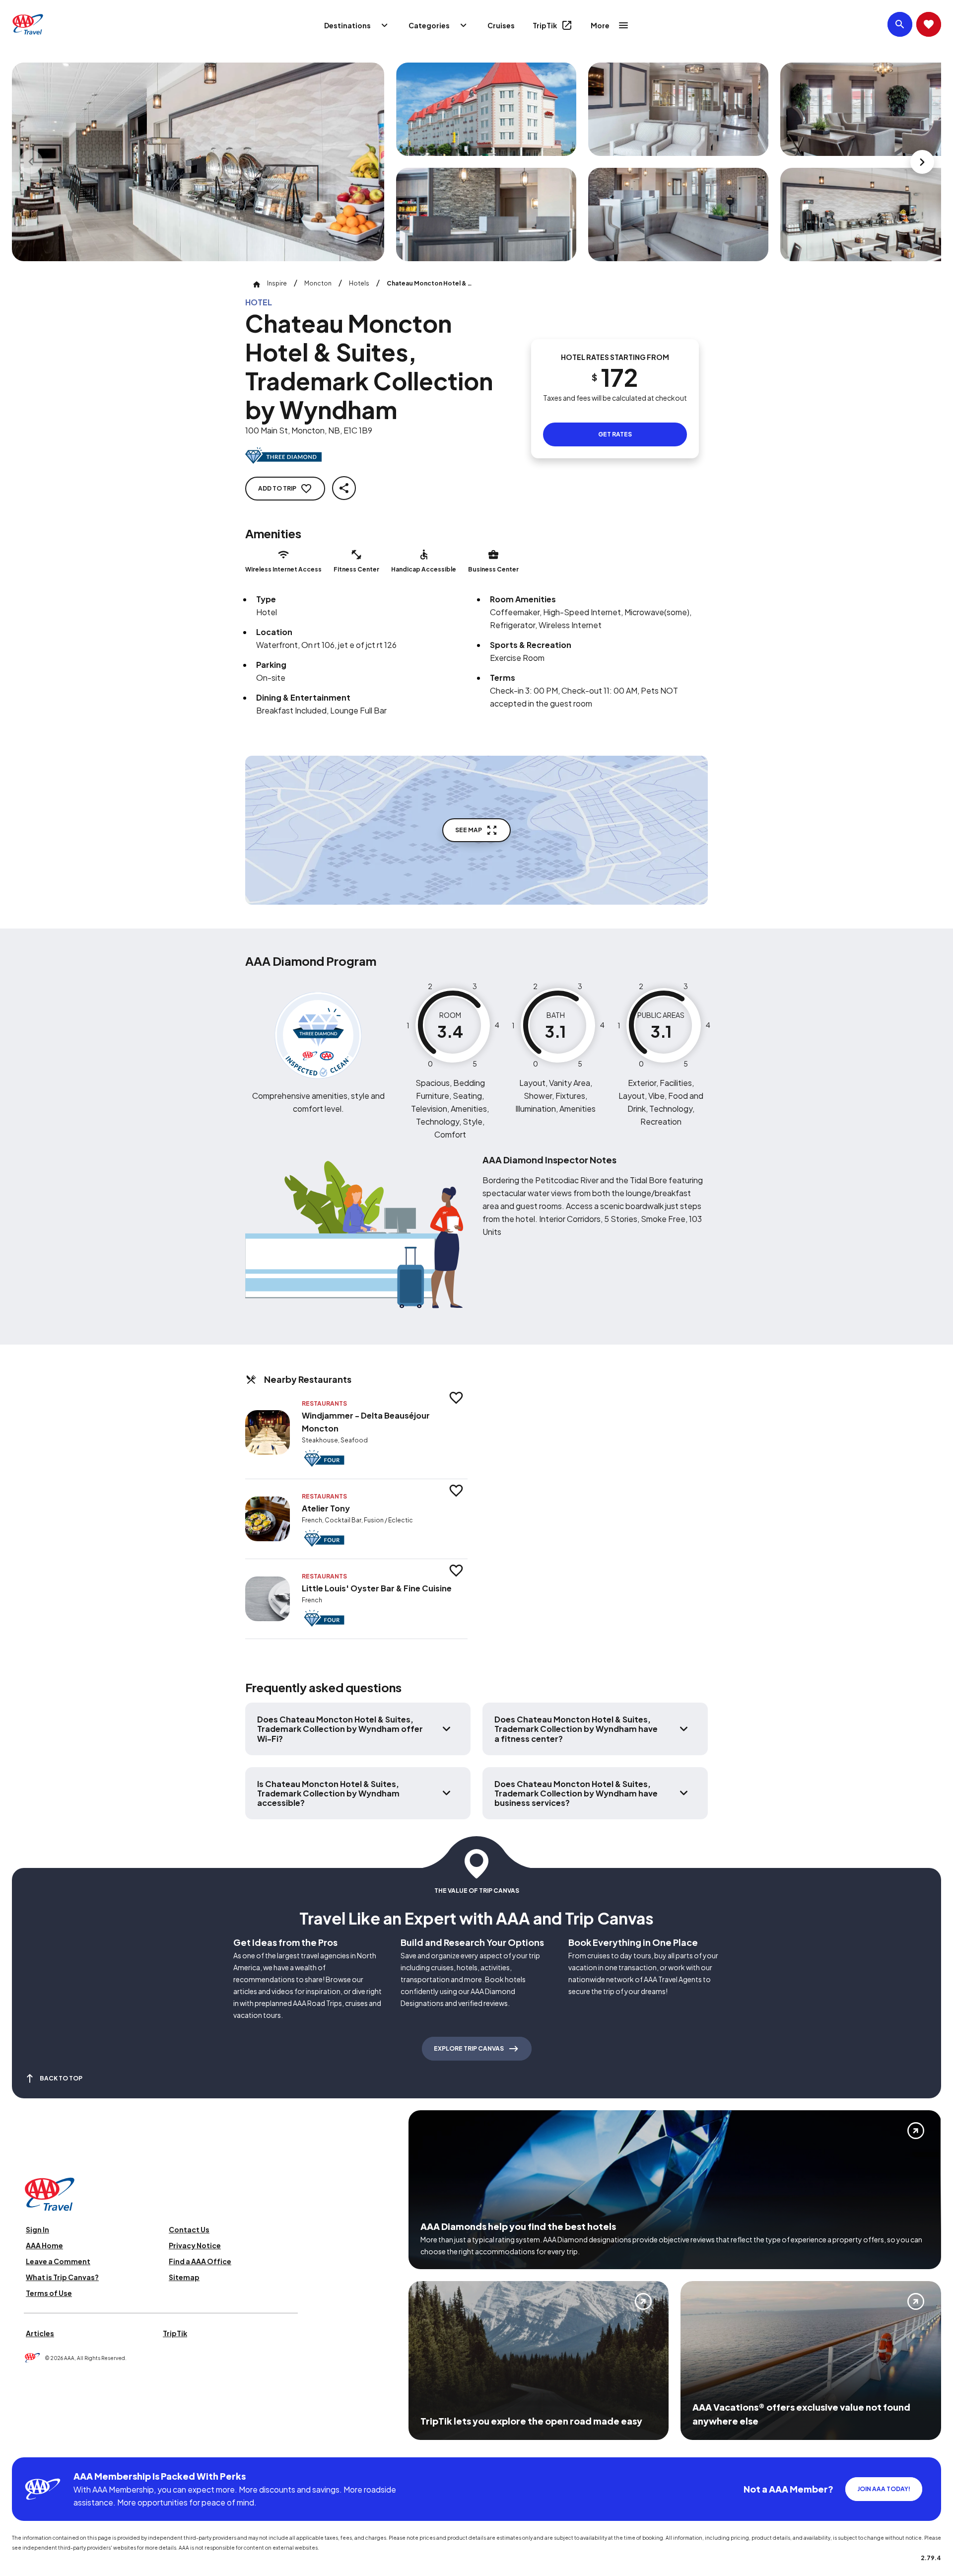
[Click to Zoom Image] (198, 162)
